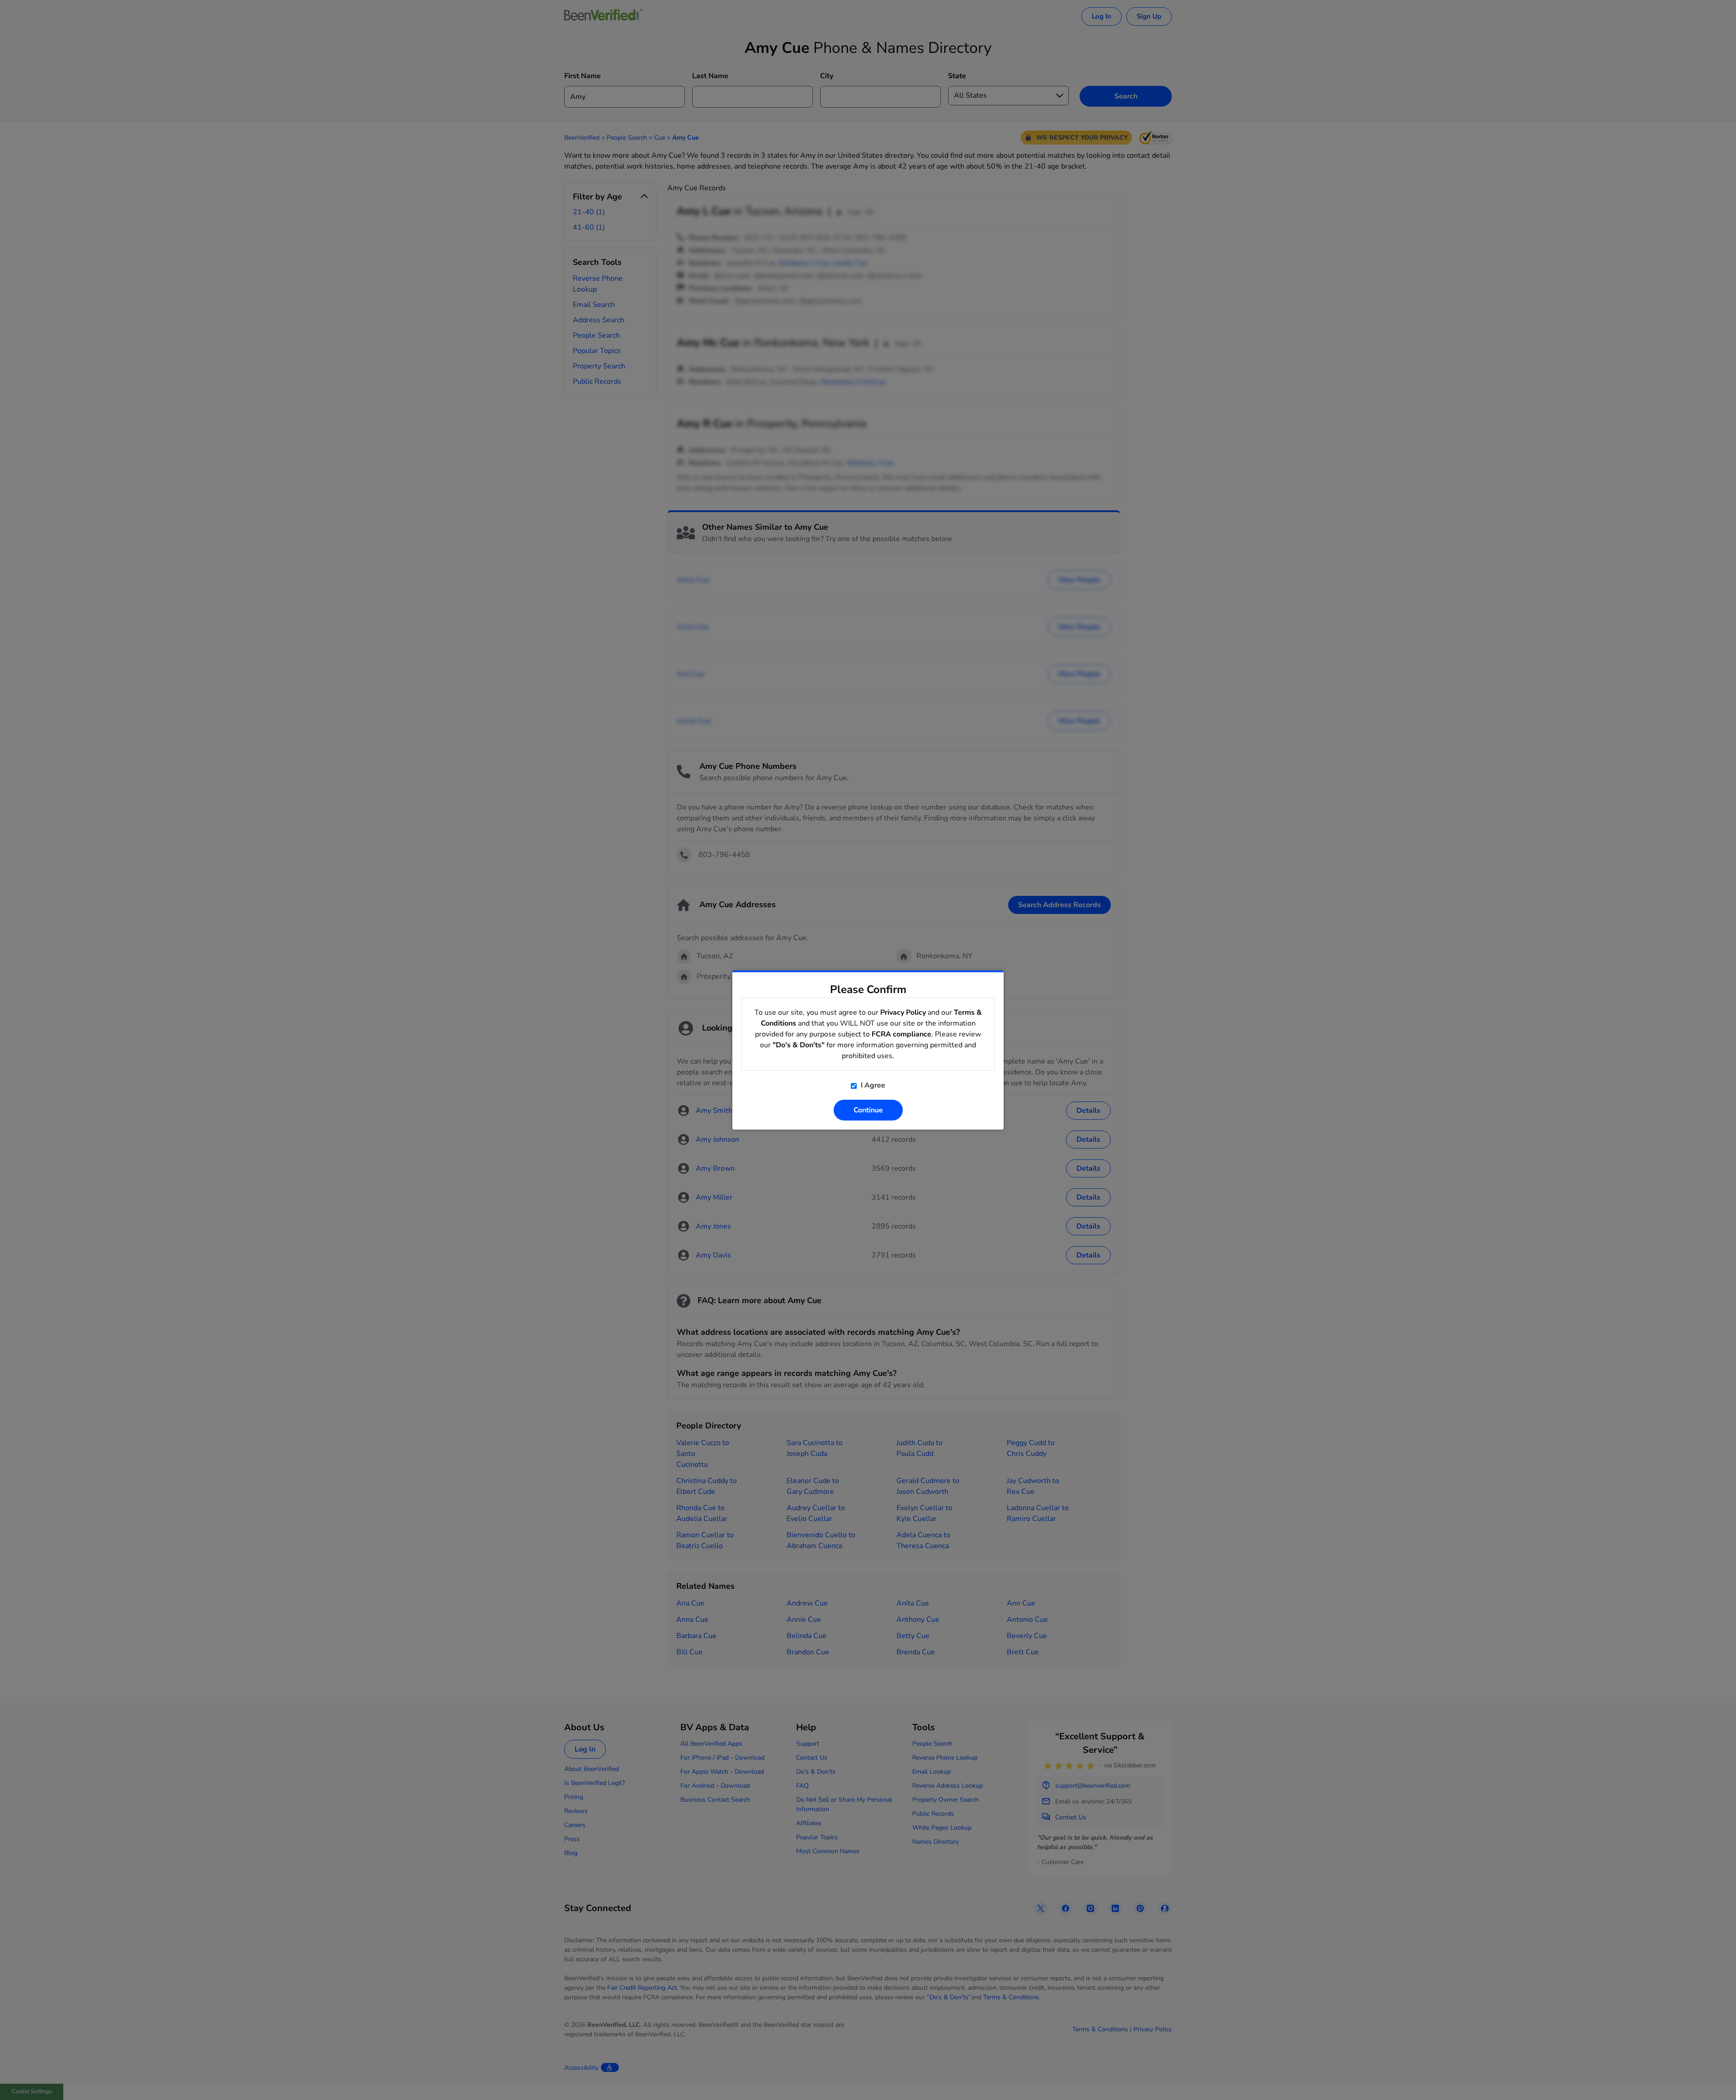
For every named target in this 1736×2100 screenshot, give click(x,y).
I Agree (872, 1085)
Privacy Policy (903, 1012)
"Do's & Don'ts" (799, 1045)
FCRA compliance (901, 1034)
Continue (868, 1110)
